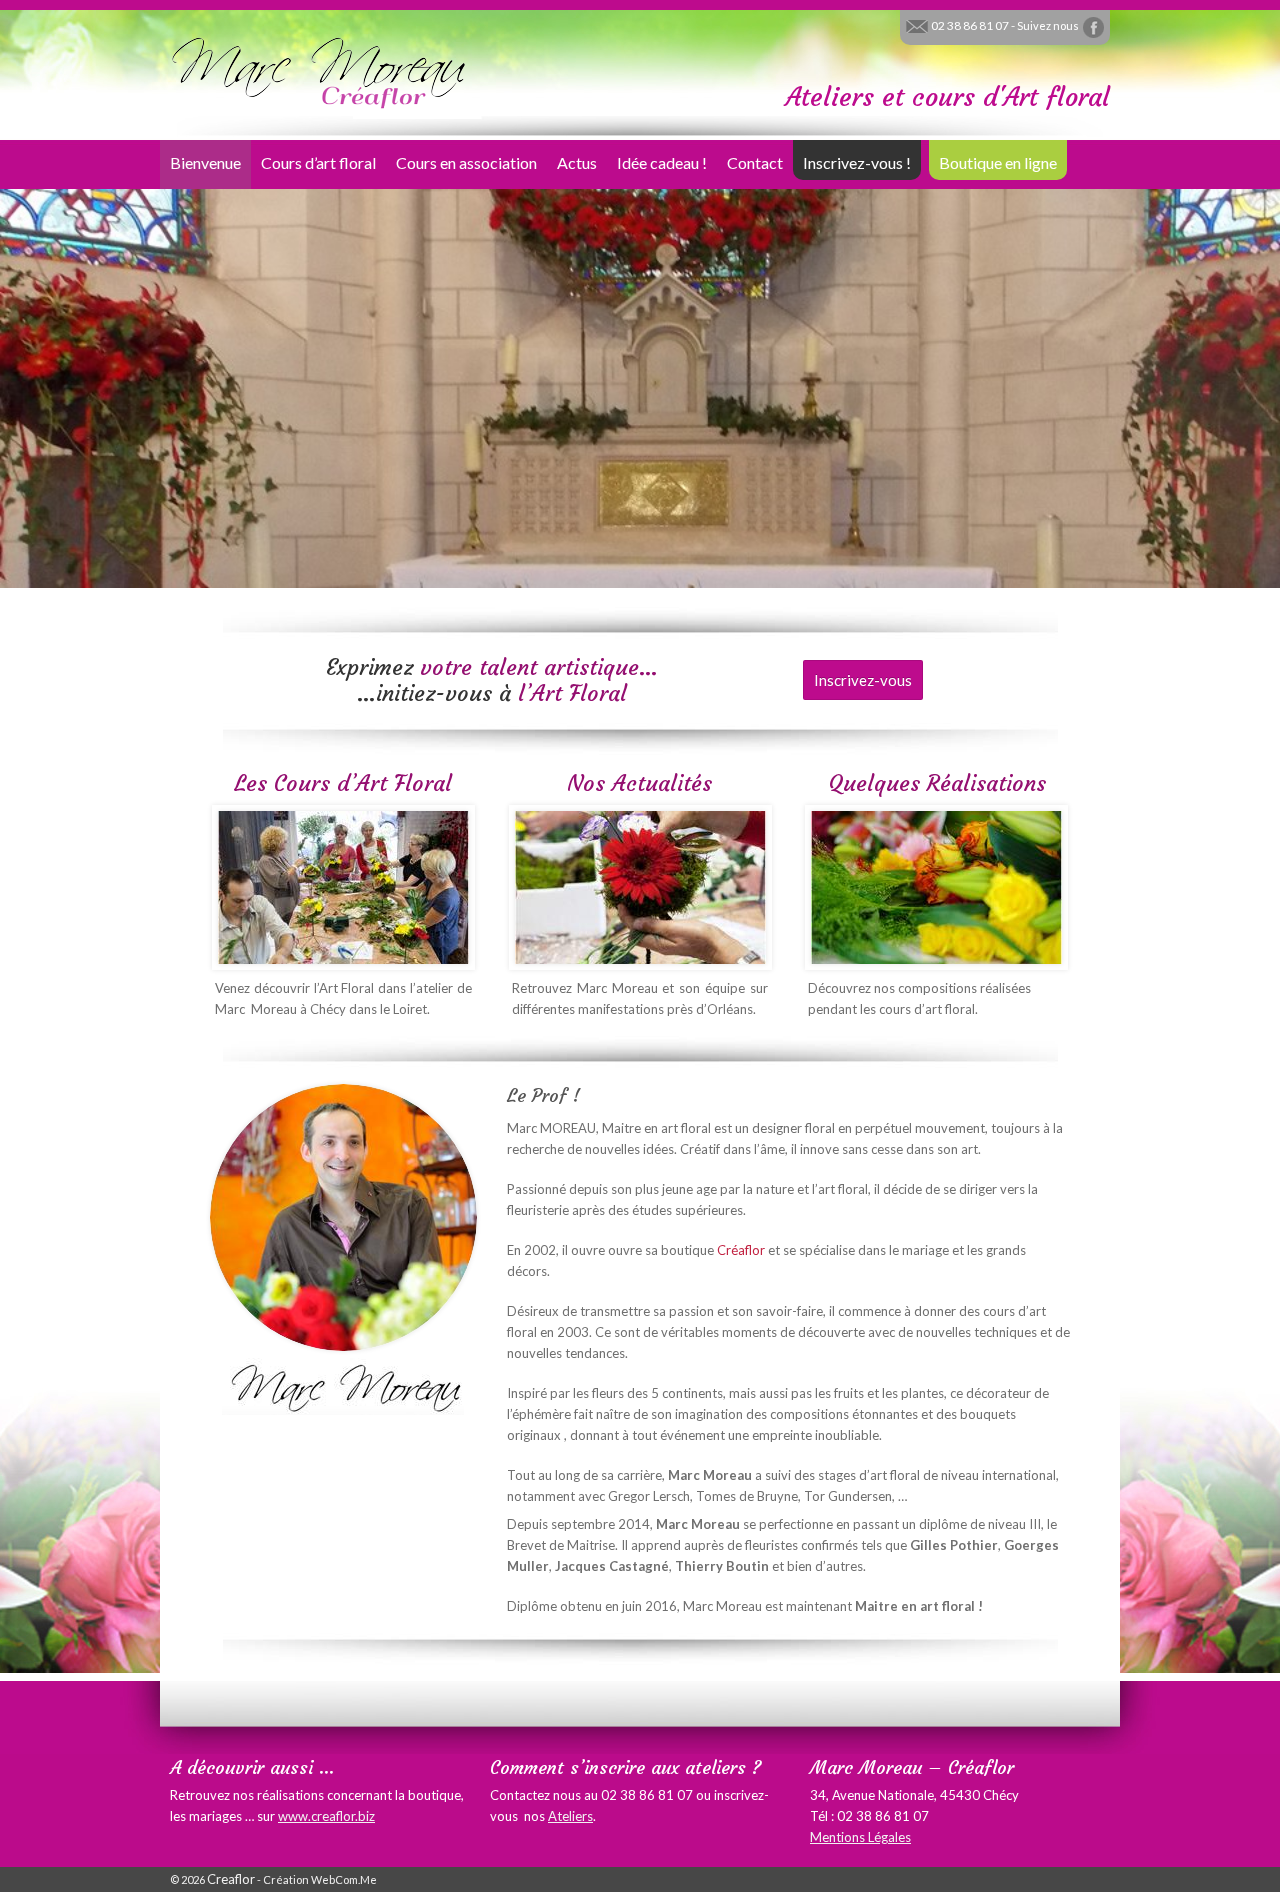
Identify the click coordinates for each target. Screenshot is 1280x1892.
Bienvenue (205, 162)
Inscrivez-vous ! (857, 162)
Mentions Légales (860, 1837)
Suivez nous (1049, 25)
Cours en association (466, 162)
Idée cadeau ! (662, 162)
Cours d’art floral (318, 162)
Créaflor (741, 1250)
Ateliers (570, 1816)
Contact (755, 162)
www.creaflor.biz (326, 1816)
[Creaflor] (320, 71)
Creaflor (231, 1879)
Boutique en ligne (998, 162)
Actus (577, 162)
